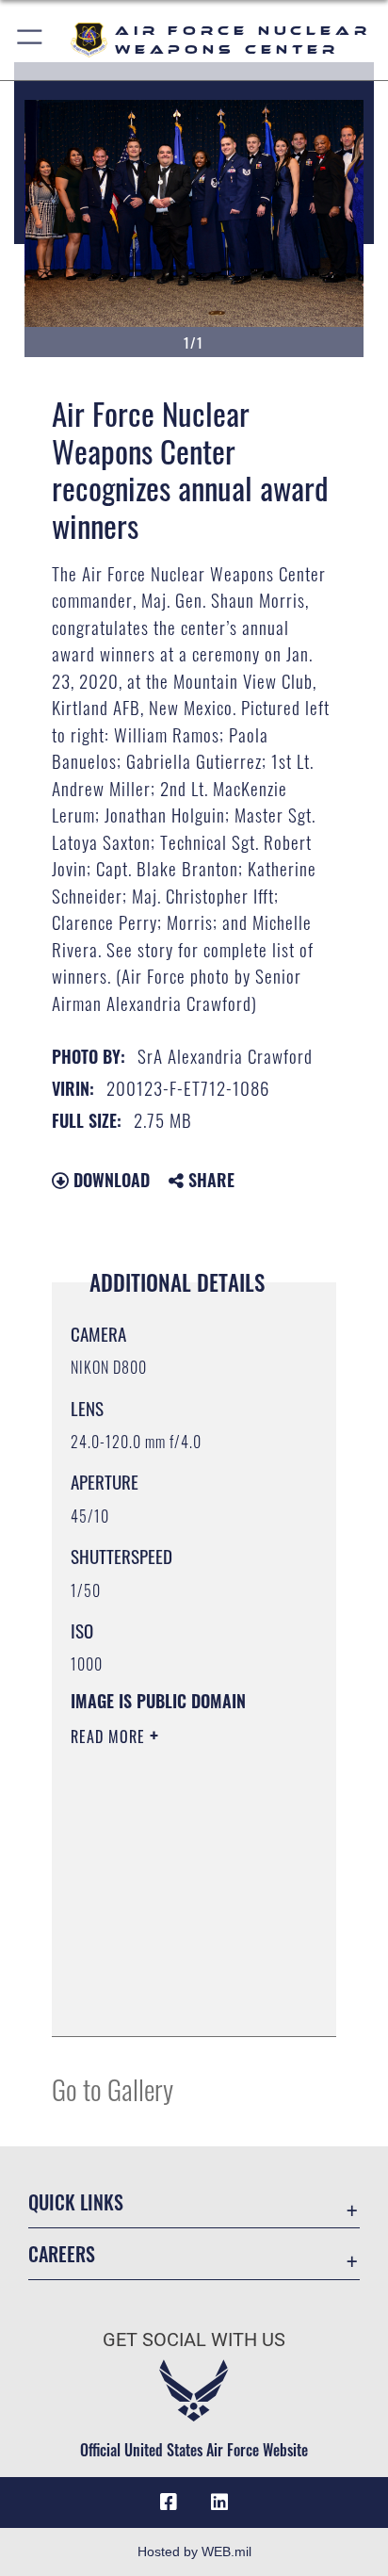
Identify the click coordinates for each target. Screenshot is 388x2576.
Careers (62, 2254)
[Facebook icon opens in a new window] (169, 2503)
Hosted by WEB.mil (194, 2552)
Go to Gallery (113, 2088)
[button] (31, 40)
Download (109, 1180)
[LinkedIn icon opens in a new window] (219, 2503)
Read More (110, 1736)
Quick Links (76, 2202)
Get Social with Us (194, 2340)
